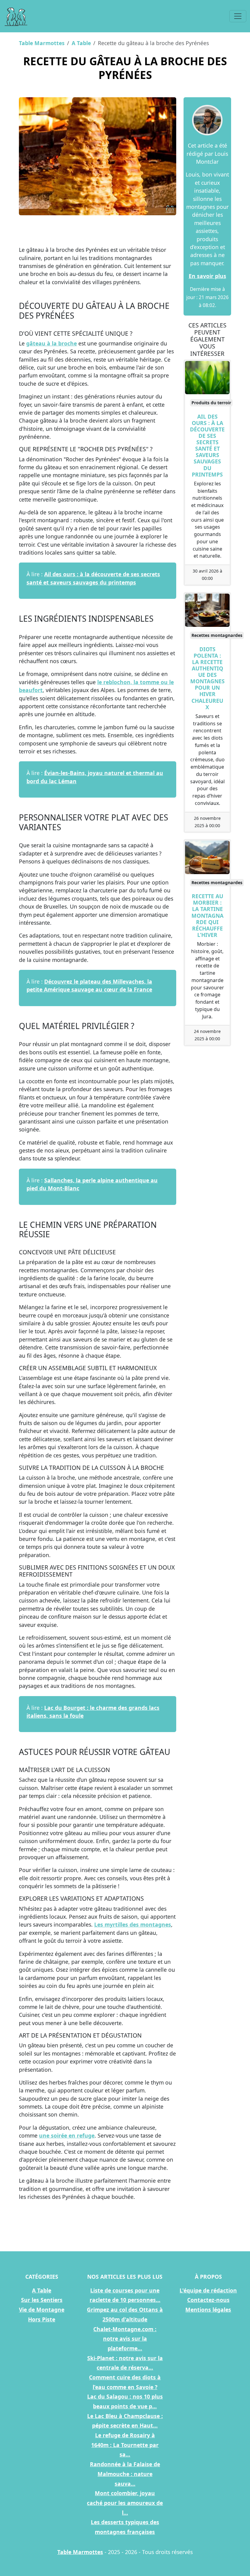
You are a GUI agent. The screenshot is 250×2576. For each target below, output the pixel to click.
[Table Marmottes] (16, 16)
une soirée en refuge (67, 2135)
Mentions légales (208, 2310)
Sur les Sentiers (42, 2300)
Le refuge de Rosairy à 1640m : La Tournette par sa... (125, 2445)
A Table (81, 43)
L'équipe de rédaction (208, 2290)
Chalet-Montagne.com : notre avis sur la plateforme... (125, 2339)
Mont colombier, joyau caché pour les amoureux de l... (125, 2503)
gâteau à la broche (52, 343)
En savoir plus (207, 276)
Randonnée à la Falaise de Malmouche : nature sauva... (125, 2474)
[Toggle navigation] (238, 16)
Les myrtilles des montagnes (133, 1924)
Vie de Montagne (42, 2310)
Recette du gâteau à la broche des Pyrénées (125, 68)
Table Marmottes (42, 43)
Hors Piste (42, 2319)
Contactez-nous (208, 2300)
